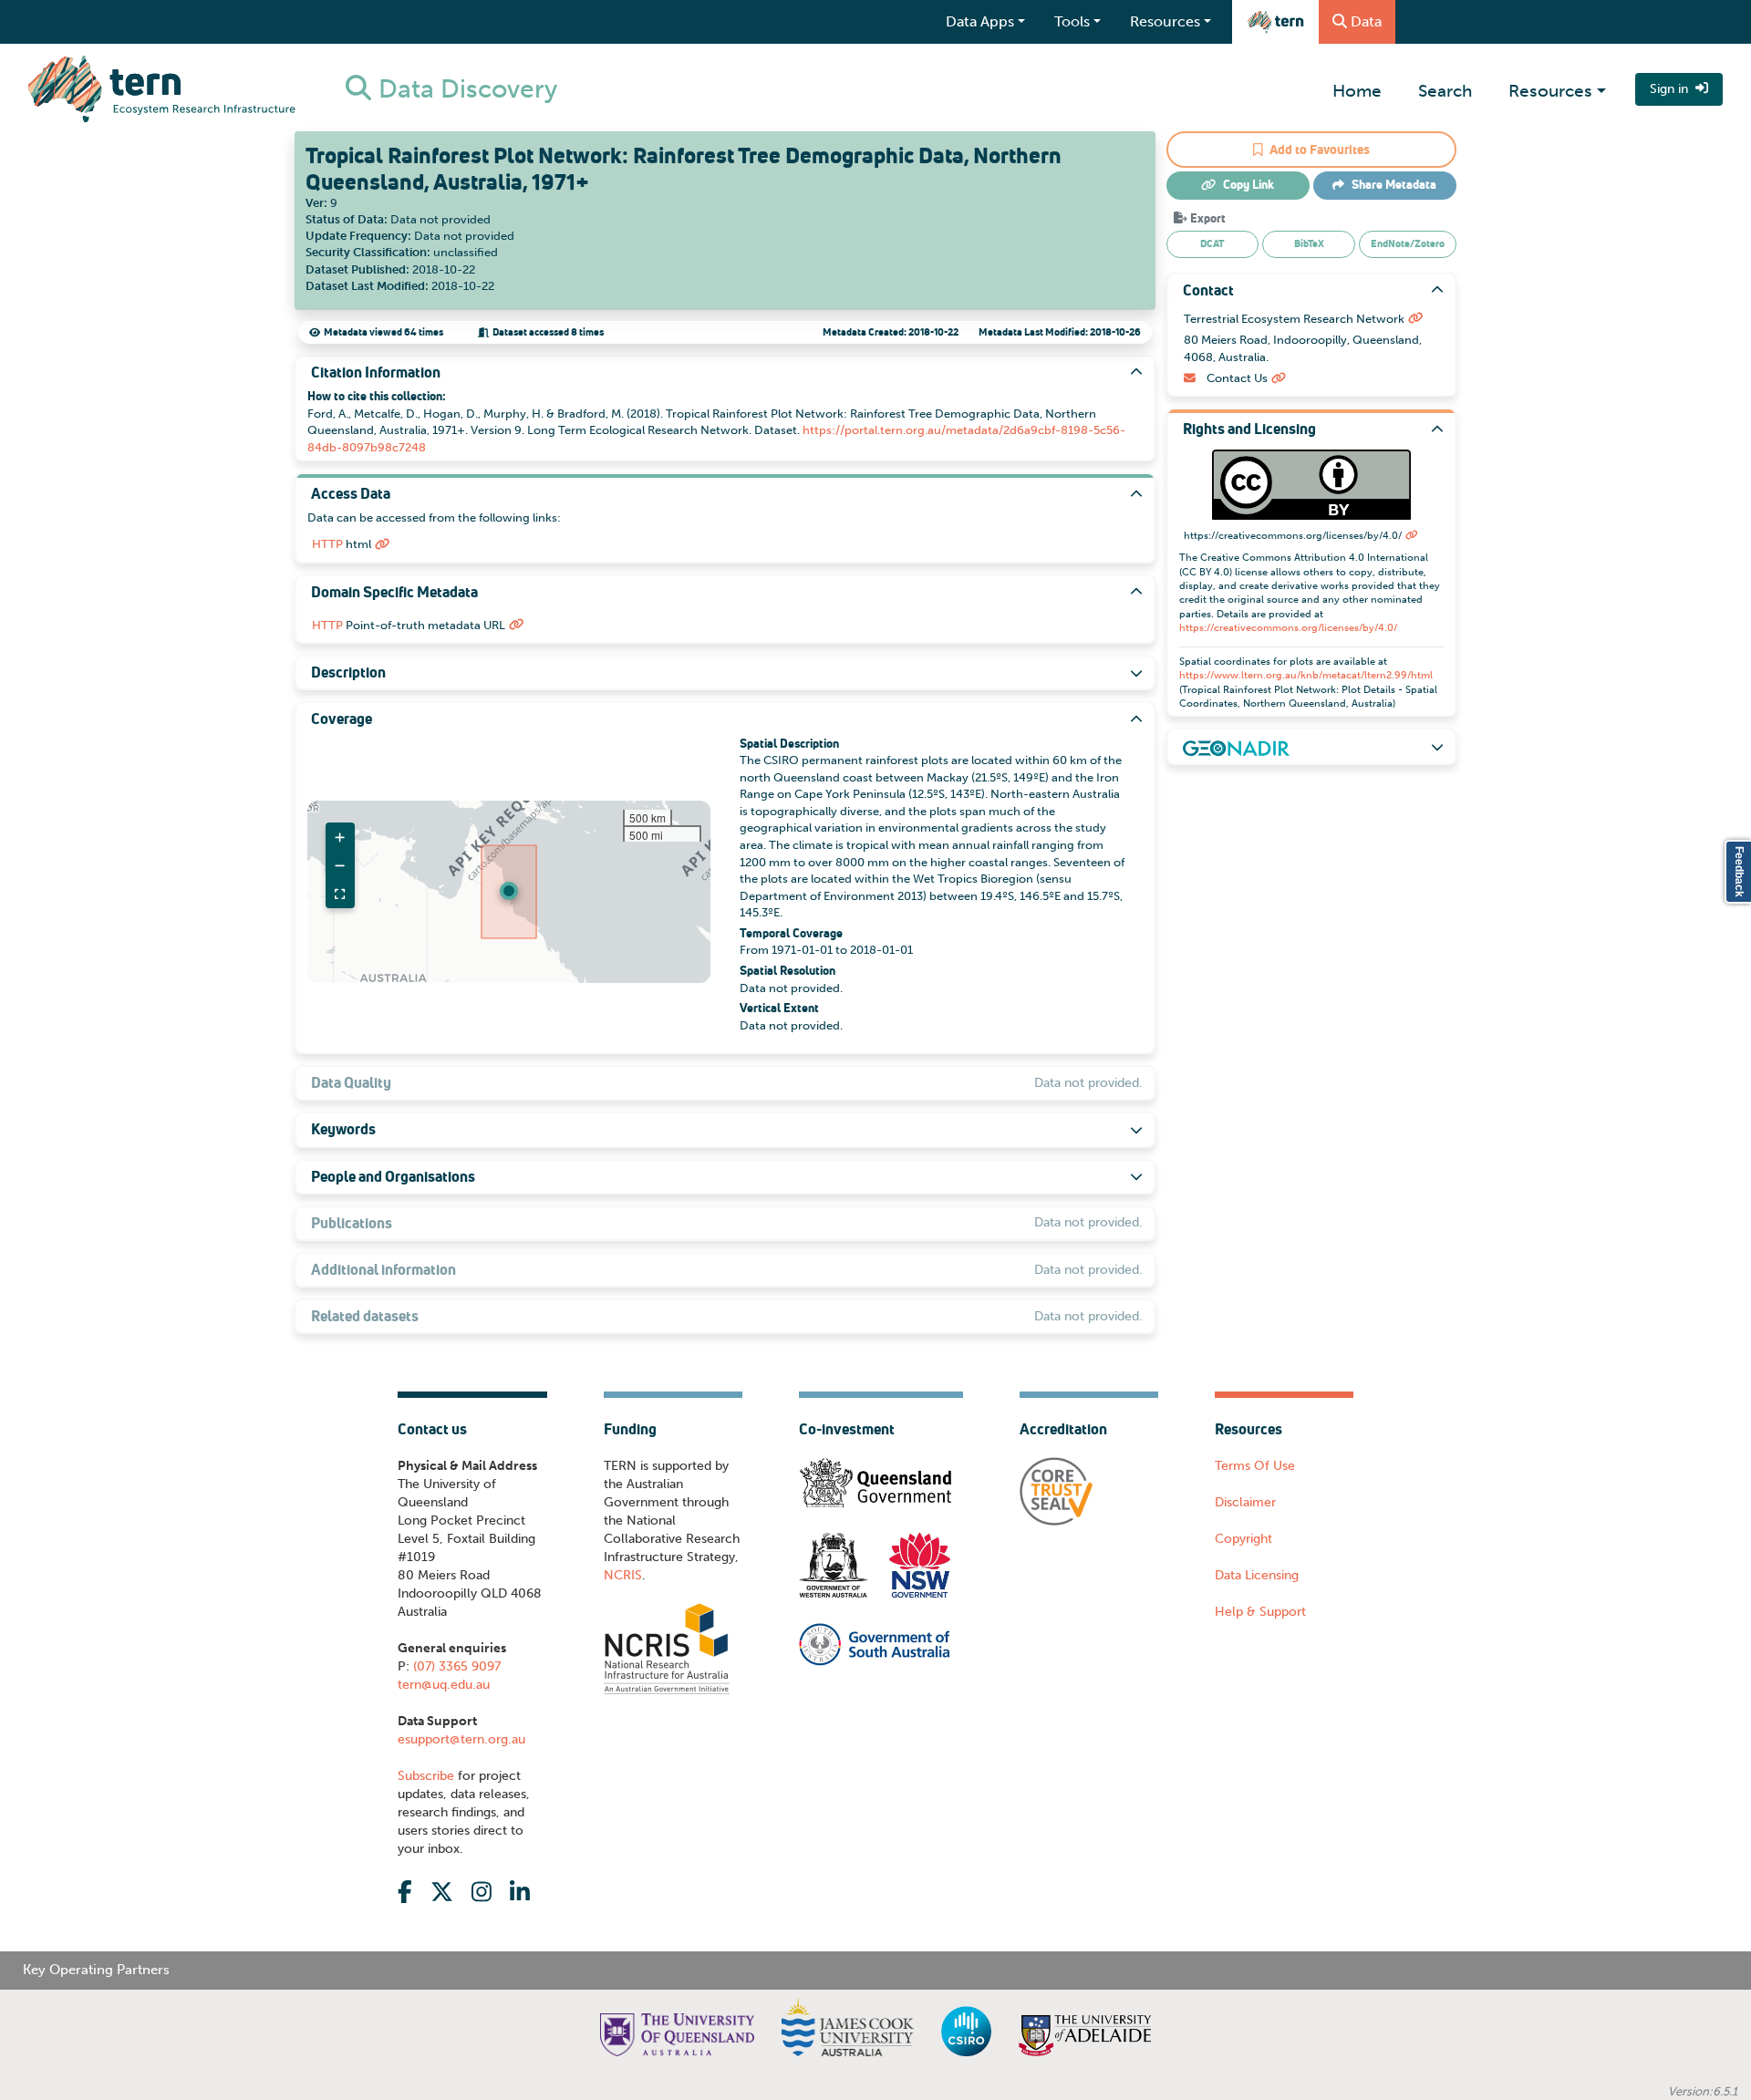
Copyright (1243, 1539)
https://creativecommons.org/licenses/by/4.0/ (1288, 628)
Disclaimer (1245, 1502)
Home (1357, 91)
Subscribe (426, 1776)
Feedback (1739, 872)
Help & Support (1260, 1612)
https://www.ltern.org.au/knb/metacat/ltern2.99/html (1306, 675)
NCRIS (623, 1575)
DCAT (1212, 243)
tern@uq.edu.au (444, 1685)
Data (1366, 21)
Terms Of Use (1255, 1466)
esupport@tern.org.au (461, 1739)
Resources (1550, 91)
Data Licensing (1257, 1575)
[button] (509, 891)
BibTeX (1309, 243)
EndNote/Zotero (1408, 243)
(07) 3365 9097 (455, 1666)
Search (1445, 91)
